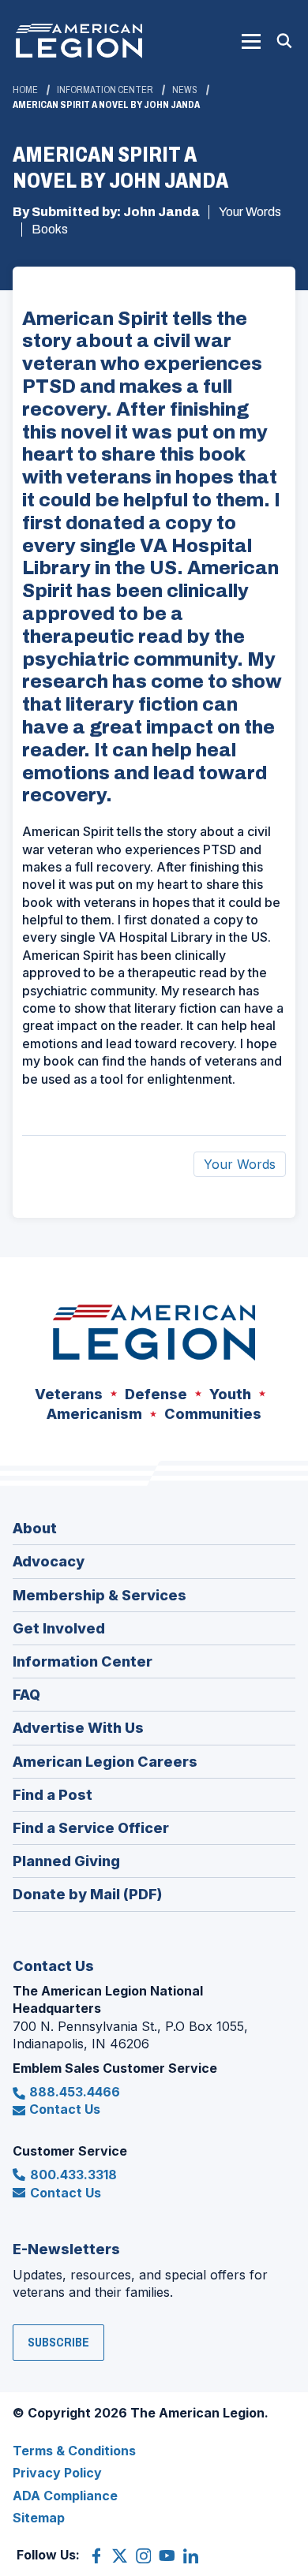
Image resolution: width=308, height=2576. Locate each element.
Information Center (105, 90)
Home (25, 90)
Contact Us (65, 2109)
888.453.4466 (75, 2092)
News (185, 90)
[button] (251, 41)
